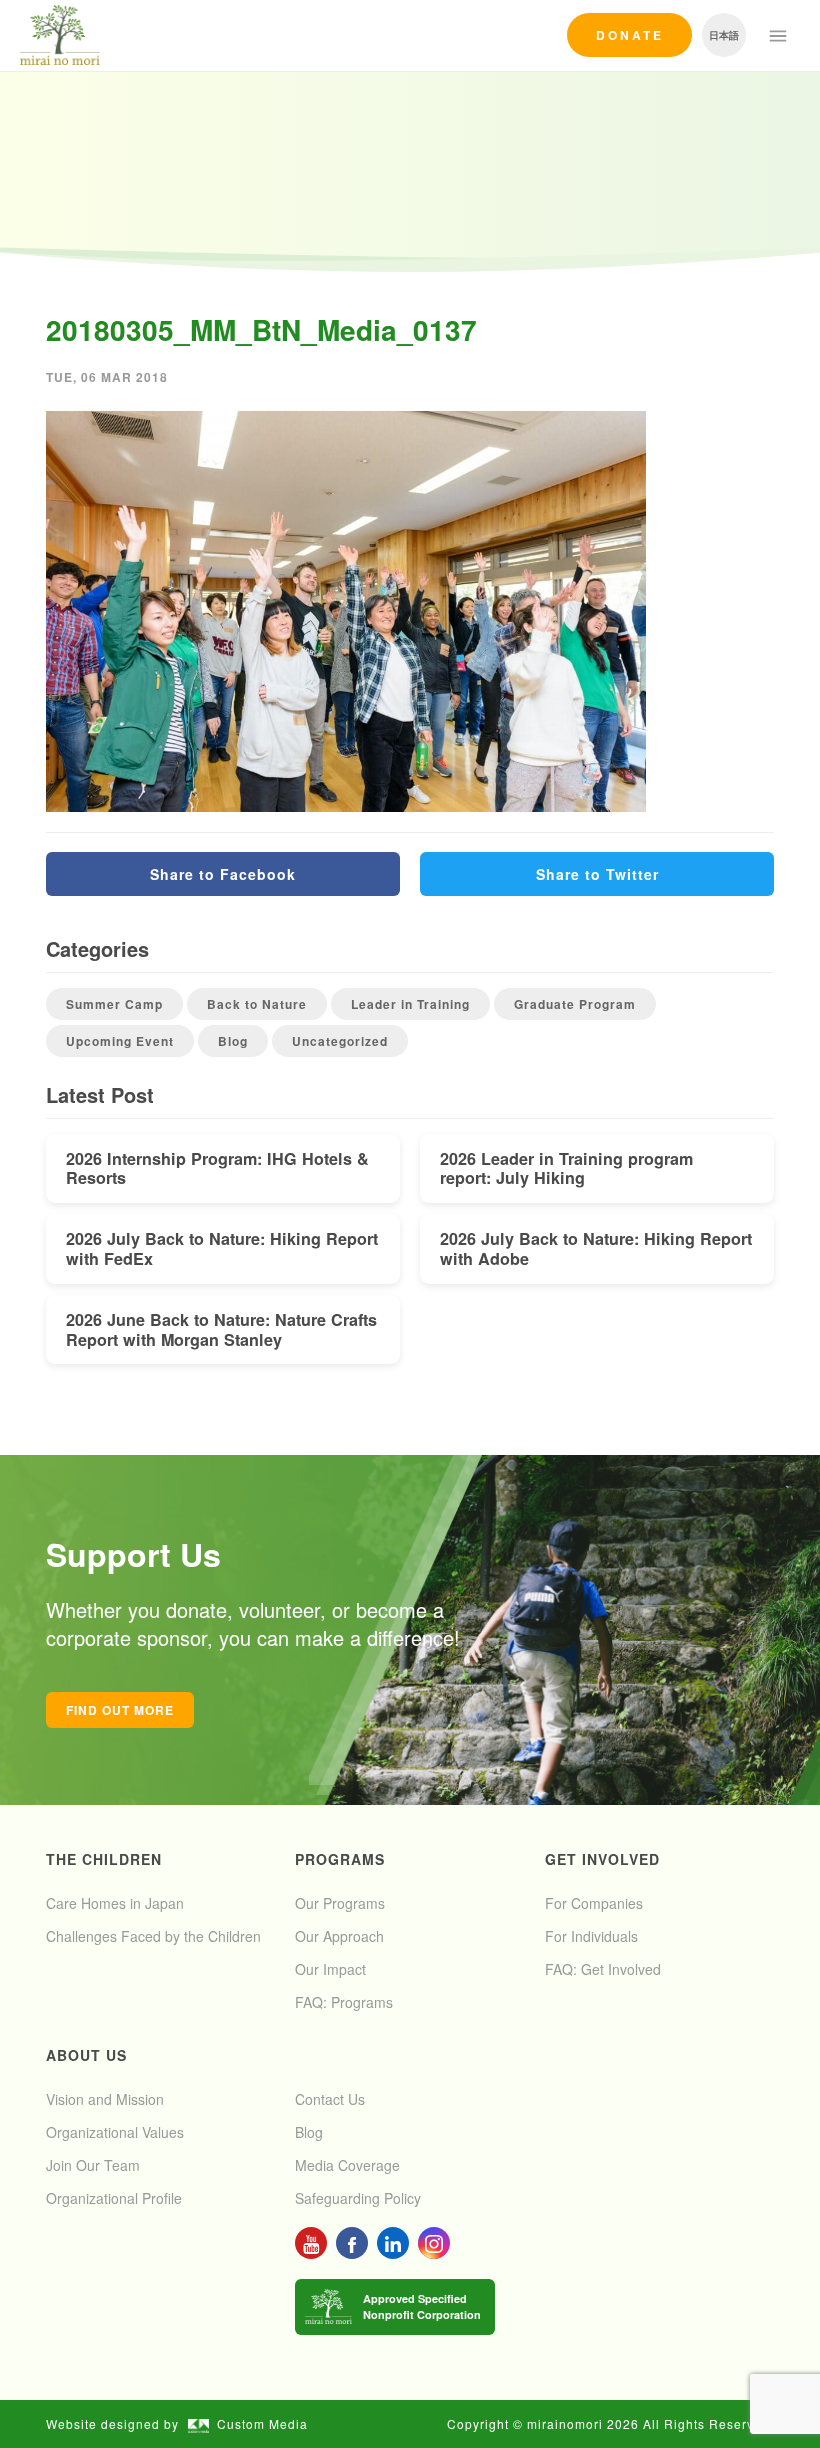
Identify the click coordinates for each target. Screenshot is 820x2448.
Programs (340, 1859)
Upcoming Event (120, 1041)
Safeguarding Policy (358, 2198)
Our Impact (330, 1969)
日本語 (724, 35)
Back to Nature (257, 1004)
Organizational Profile (114, 2198)
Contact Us (330, 2099)
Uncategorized (340, 1041)
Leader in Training (410, 1004)
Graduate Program (575, 1004)
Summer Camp (114, 1004)
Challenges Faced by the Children (153, 1936)
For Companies (594, 1903)
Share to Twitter (597, 874)
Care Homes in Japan (115, 1903)
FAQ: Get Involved (603, 1969)
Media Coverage (347, 2165)
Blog (233, 1041)
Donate (630, 35)
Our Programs (340, 1903)
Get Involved (602, 1859)
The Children (104, 1859)
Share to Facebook (223, 874)
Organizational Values (115, 2132)
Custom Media (262, 2423)
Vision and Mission (105, 2099)
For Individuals (591, 1936)
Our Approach (339, 1936)
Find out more (120, 1710)
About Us (86, 2055)
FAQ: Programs (344, 2002)
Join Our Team (93, 2165)
